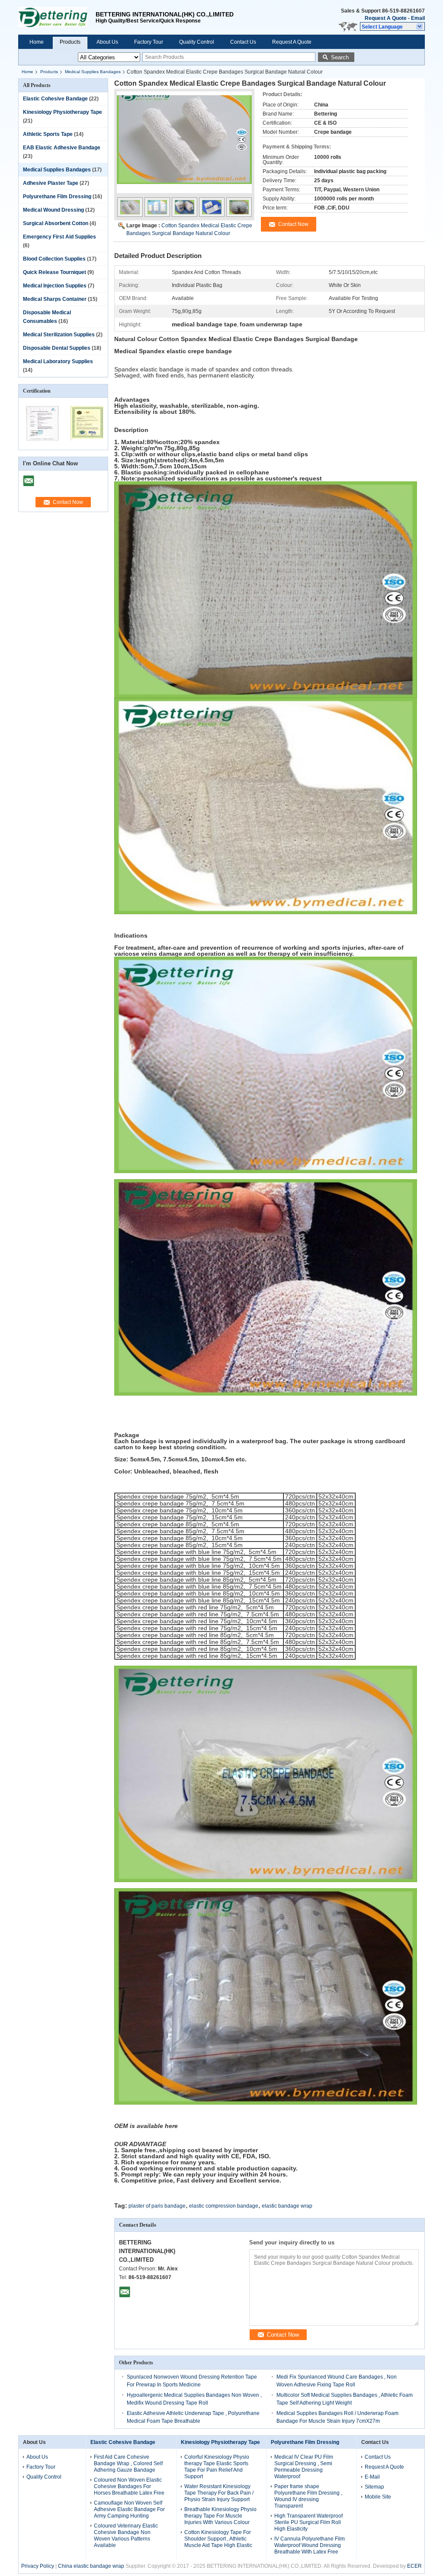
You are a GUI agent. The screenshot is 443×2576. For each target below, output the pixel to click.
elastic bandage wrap (287, 2206)
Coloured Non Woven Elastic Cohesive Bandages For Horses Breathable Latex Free (129, 2486)
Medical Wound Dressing (53, 210)
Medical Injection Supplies (55, 286)
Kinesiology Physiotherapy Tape (63, 112)
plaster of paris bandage (157, 2206)
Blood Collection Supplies (54, 259)
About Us (107, 42)
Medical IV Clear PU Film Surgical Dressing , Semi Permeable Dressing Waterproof (304, 2467)
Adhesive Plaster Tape (51, 183)
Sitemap (374, 2487)
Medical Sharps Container (55, 299)
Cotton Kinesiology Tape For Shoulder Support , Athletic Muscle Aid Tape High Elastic (218, 2539)
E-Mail (372, 2477)
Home (37, 42)
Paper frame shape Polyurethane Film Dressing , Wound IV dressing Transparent (308, 2496)
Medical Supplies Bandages (93, 72)
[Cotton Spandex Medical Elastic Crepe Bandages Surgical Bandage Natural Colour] (184, 146)
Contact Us (243, 42)
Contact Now (68, 502)
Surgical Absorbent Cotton (56, 223)
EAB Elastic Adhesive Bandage (62, 148)
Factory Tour (149, 42)
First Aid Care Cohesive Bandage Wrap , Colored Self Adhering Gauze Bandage (128, 2463)
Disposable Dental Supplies (57, 348)
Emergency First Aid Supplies (59, 237)
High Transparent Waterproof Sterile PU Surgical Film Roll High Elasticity (308, 2522)
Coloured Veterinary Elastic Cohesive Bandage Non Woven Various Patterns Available (126, 2536)
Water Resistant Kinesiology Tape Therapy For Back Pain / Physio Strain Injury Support (219, 2493)
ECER (414, 2566)
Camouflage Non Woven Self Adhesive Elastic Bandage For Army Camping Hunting (129, 2509)
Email (418, 18)
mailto (29, 478)
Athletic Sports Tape (48, 134)
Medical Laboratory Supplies (58, 361)
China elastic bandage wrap (91, 2566)
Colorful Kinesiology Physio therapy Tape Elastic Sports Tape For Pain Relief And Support (217, 2467)
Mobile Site (378, 2497)
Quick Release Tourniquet (55, 272)
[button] (392, 26)
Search (340, 57)
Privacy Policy (38, 2566)
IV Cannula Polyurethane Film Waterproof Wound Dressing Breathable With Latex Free (310, 2545)
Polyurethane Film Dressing (57, 197)
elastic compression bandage (224, 2206)
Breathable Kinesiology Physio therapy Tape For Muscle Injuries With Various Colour (220, 2516)
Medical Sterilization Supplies (59, 335)
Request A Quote (386, 18)
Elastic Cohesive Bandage (55, 99)
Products (70, 42)
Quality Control (197, 42)
